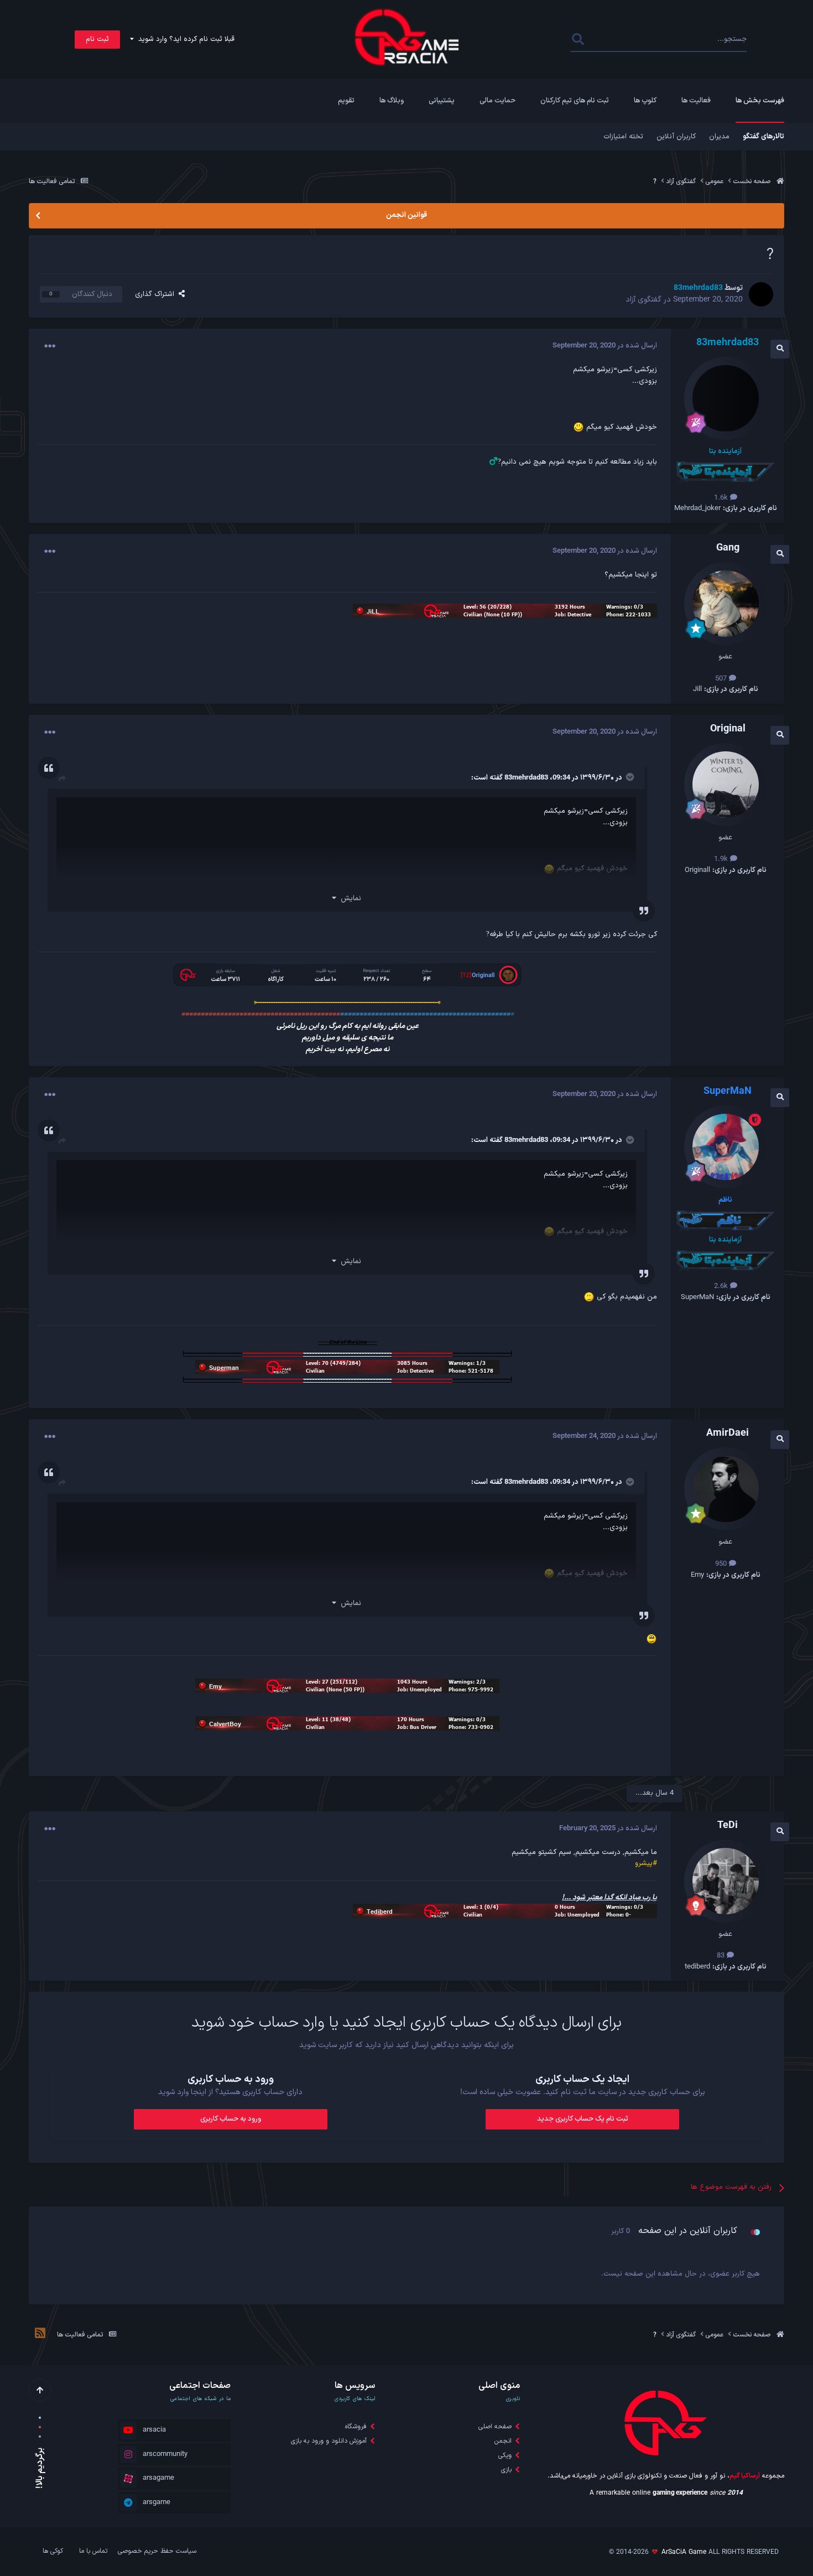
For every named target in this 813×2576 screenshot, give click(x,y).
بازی (506, 2470)
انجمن (503, 2441)
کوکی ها (53, 2551)
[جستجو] (578, 40)
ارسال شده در (605, 346)
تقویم (346, 101)
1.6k (722, 498)
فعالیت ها (696, 101)
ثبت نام (97, 39)
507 (722, 679)
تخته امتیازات (623, 137)
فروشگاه (356, 2427)
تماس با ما (93, 2551)
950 (722, 1564)
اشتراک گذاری (157, 294)
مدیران (719, 137)
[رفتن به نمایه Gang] (726, 604)
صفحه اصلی (495, 2427)
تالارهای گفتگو (764, 137)
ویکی (505, 2455)
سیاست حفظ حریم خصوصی (157, 2551)
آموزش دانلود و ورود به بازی (329, 2441)
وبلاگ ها (392, 101)
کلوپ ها (645, 101)
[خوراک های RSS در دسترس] (40, 2335)
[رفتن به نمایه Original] (726, 785)
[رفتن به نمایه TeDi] (726, 1881)
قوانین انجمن (406, 215)
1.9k (722, 859)
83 (722, 1956)
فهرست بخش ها (760, 101)
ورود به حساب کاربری (231, 2119)
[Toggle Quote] (629, 777)
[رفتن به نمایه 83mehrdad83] (761, 294)
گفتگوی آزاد (643, 300)
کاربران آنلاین (676, 137)
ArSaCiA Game (684, 2552)
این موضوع (615, 39)
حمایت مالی (497, 101)
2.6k (722, 1286)
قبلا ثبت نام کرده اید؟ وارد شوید (184, 39)
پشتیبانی (442, 101)
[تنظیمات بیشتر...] (50, 346)
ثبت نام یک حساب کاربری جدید (583, 2119)
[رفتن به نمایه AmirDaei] (726, 1489)
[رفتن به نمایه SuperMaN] (726, 1147)
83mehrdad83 (526, 778)
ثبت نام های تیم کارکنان (575, 101)
